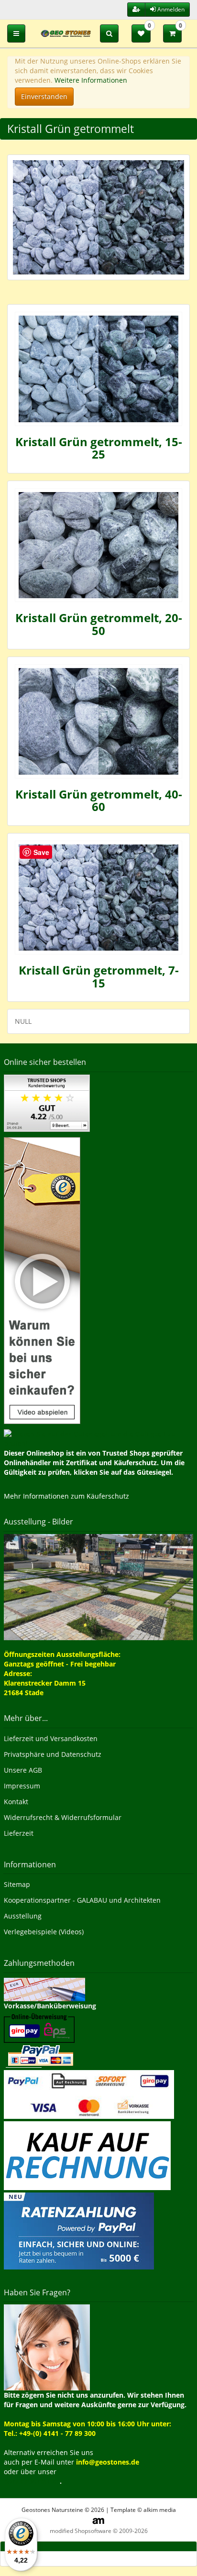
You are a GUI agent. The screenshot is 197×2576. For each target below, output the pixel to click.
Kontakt (16, 1802)
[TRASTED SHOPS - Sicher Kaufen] (42, 1280)
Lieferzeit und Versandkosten (51, 1738)
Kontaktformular (32, 2481)
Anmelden (170, 9)
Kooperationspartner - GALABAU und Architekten (82, 1900)
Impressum (22, 1786)
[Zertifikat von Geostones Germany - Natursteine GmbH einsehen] (47, 1102)
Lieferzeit (19, 1833)
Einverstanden (44, 96)
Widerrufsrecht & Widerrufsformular (63, 1817)
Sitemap (17, 1884)
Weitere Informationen (91, 80)
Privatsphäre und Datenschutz (53, 1754)
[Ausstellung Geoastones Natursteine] (98, 1586)
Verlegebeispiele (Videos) (44, 1932)
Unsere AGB (23, 1770)
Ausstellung (23, 1916)
